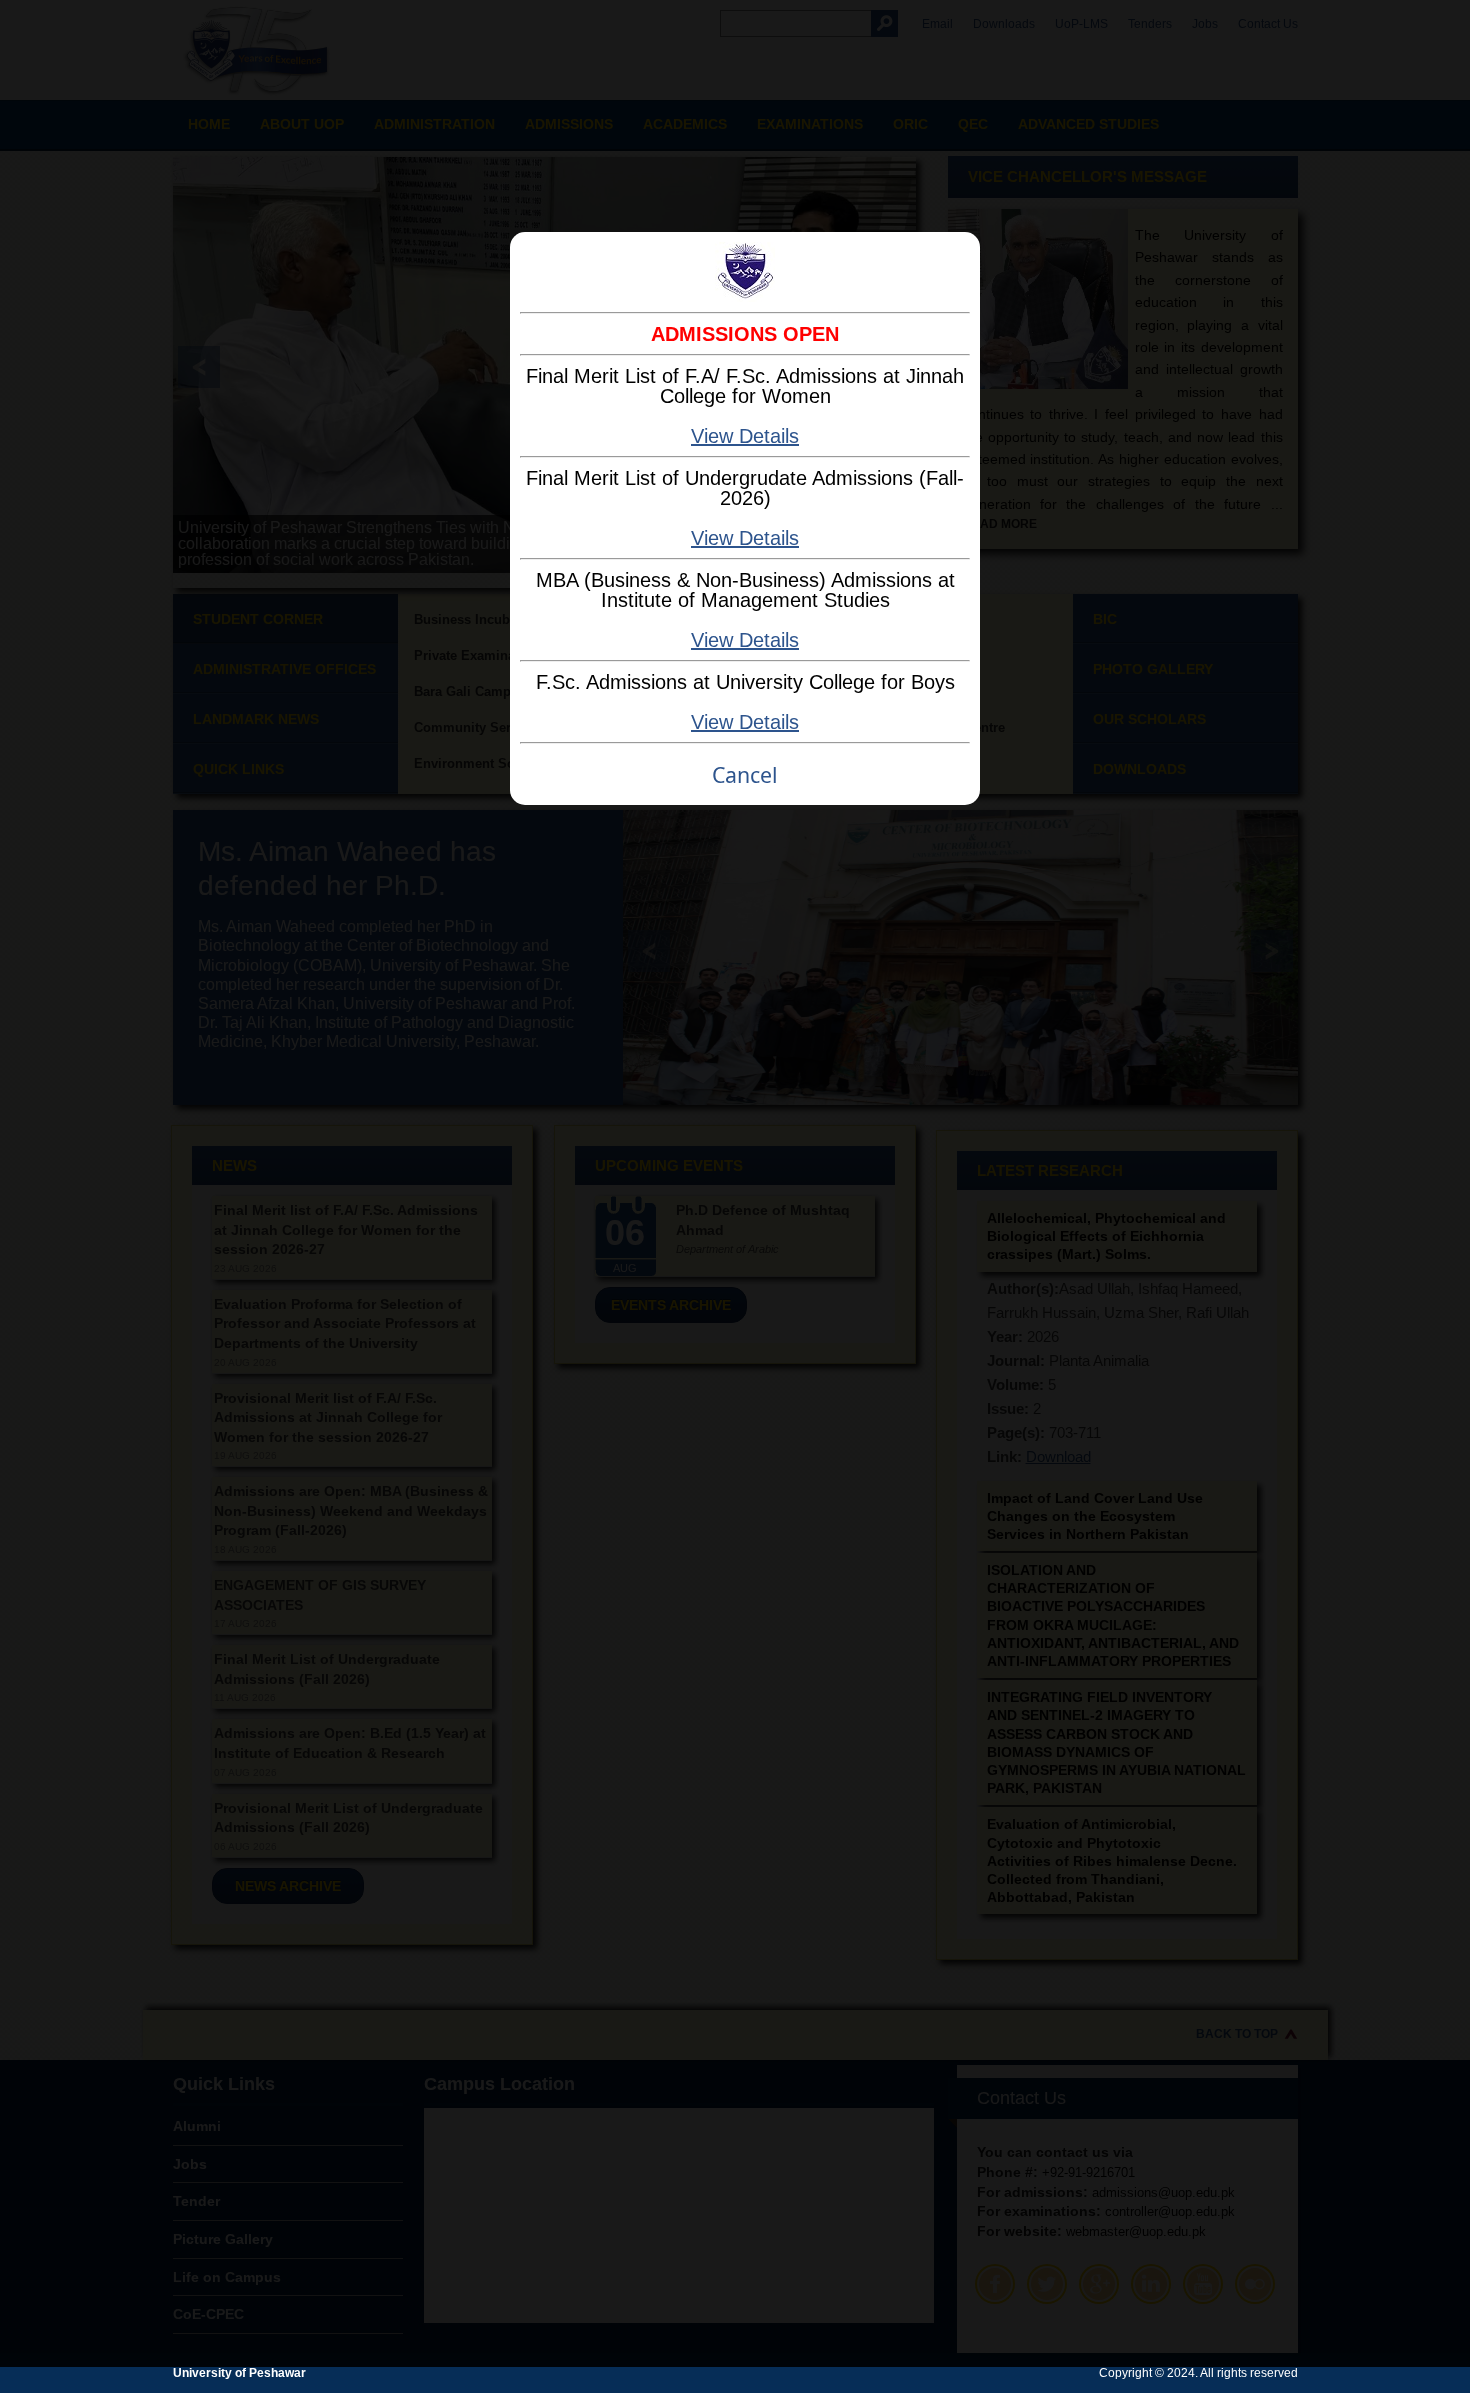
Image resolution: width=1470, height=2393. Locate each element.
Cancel (745, 774)
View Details (745, 436)
